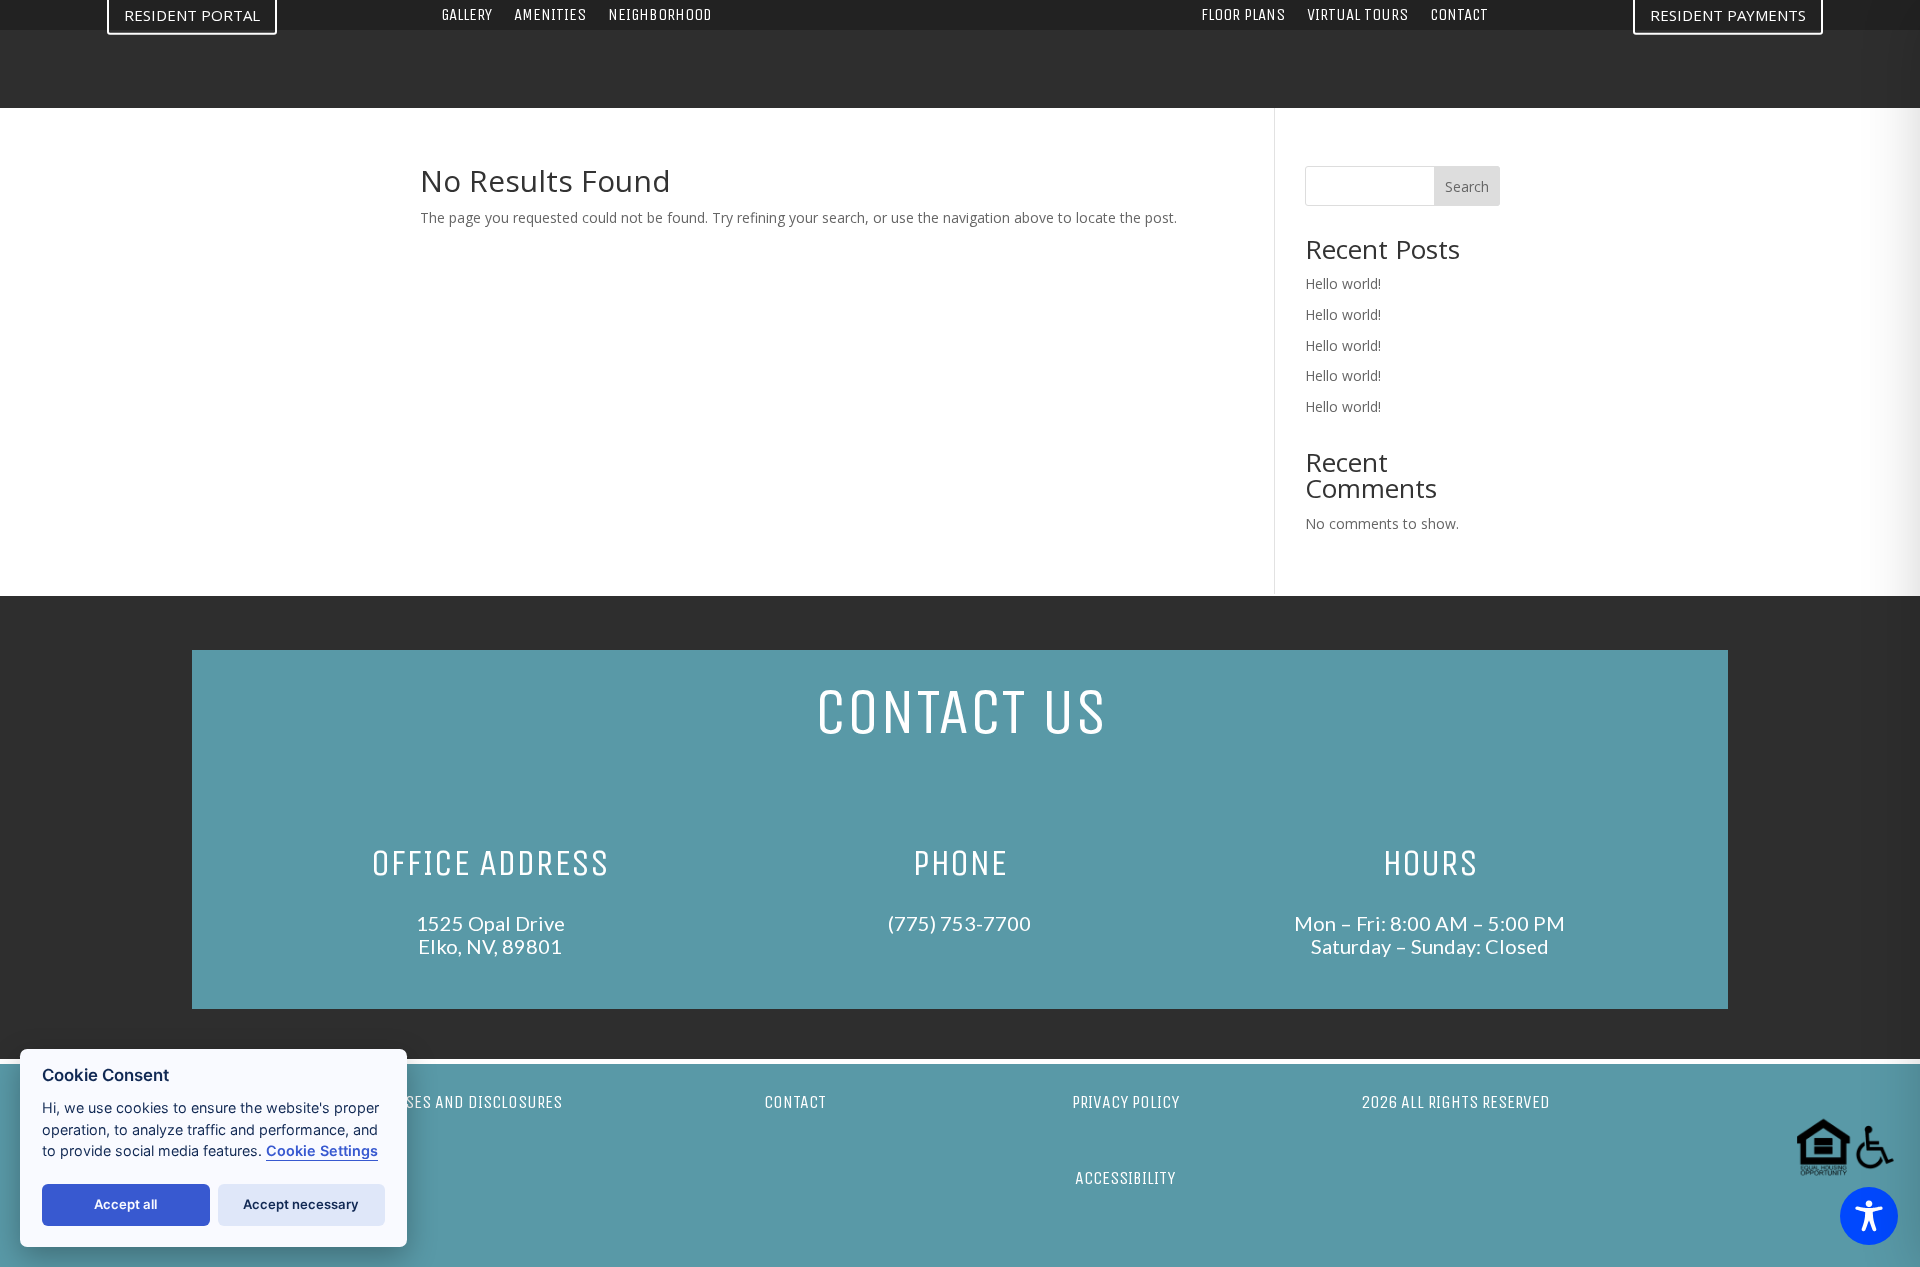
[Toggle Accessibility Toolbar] (1869, 1216)
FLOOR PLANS (1243, 16)
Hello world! (1343, 283)
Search (1467, 186)
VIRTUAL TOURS (1357, 16)
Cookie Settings (322, 1150)
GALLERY (466, 16)
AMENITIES (550, 16)
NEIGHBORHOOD (659, 16)
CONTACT (1459, 16)
